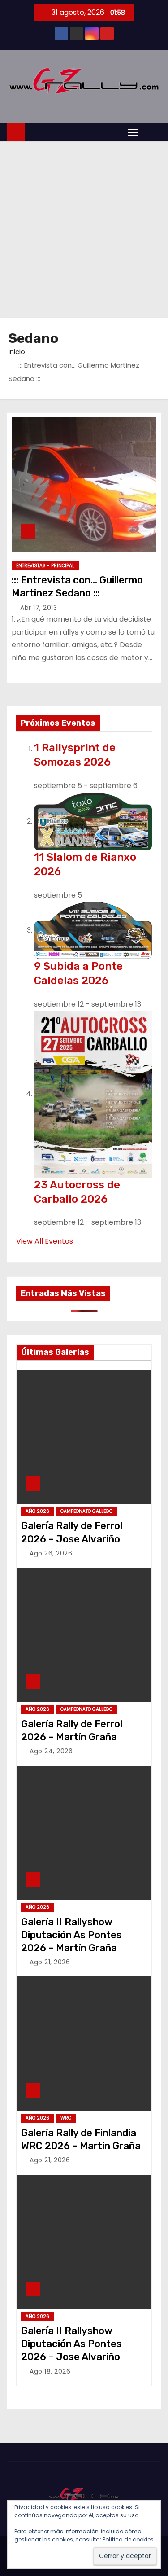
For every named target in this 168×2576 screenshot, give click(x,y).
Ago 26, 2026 (51, 1553)
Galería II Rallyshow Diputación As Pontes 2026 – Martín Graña (71, 1935)
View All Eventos (45, 1241)
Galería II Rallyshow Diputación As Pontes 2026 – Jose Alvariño (71, 2344)
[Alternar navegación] (133, 132)
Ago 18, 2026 (50, 2371)
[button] (152, 131)
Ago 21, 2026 (50, 1962)
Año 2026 (37, 1511)
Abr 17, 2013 (39, 608)
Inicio (17, 352)
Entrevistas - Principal (45, 566)
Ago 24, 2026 (51, 1751)
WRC (66, 2118)
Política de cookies (128, 2539)
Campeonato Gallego (86, 1511)
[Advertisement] (84, 230)
